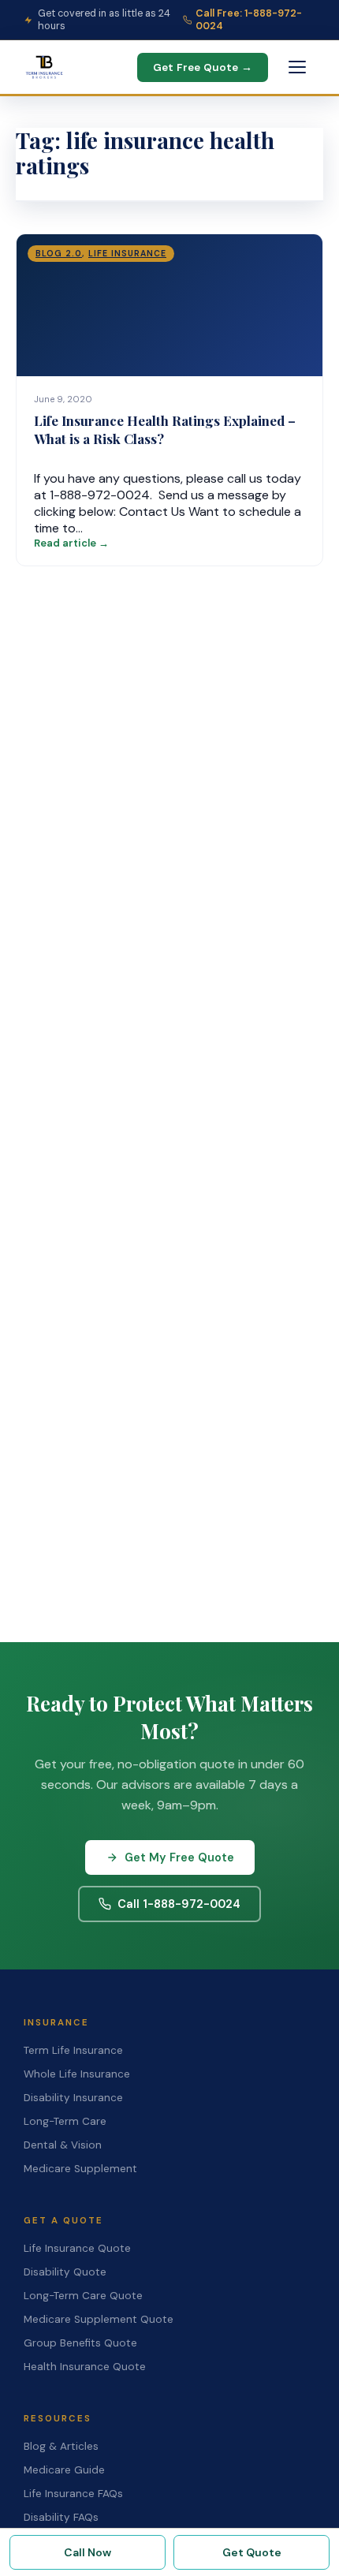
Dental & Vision (63, 2145)
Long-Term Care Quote (83, 2296)
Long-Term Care (65, 2121)
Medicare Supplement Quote (99, 2319)
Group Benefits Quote (80, 2343)
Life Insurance (127, 254)
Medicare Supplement (80, 2169)
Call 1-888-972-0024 (179, 1904)
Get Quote (252, 2552)
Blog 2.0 (59, 254)
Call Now (88, 2552)
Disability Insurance (73, 2098)
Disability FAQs (61, 2517)
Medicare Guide (64, 2470)
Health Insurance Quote (85, 2367)
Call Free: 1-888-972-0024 (249, 20)
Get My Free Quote (179, 1857)
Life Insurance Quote (77, 2248)
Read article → (71, 543)
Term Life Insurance (73, 2050)
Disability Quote (65, 2272)
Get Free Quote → (203, 67)
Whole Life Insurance (77, 2074)
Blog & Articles (61, 2446)
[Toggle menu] (297, 67)
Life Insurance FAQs (73, 2494)
